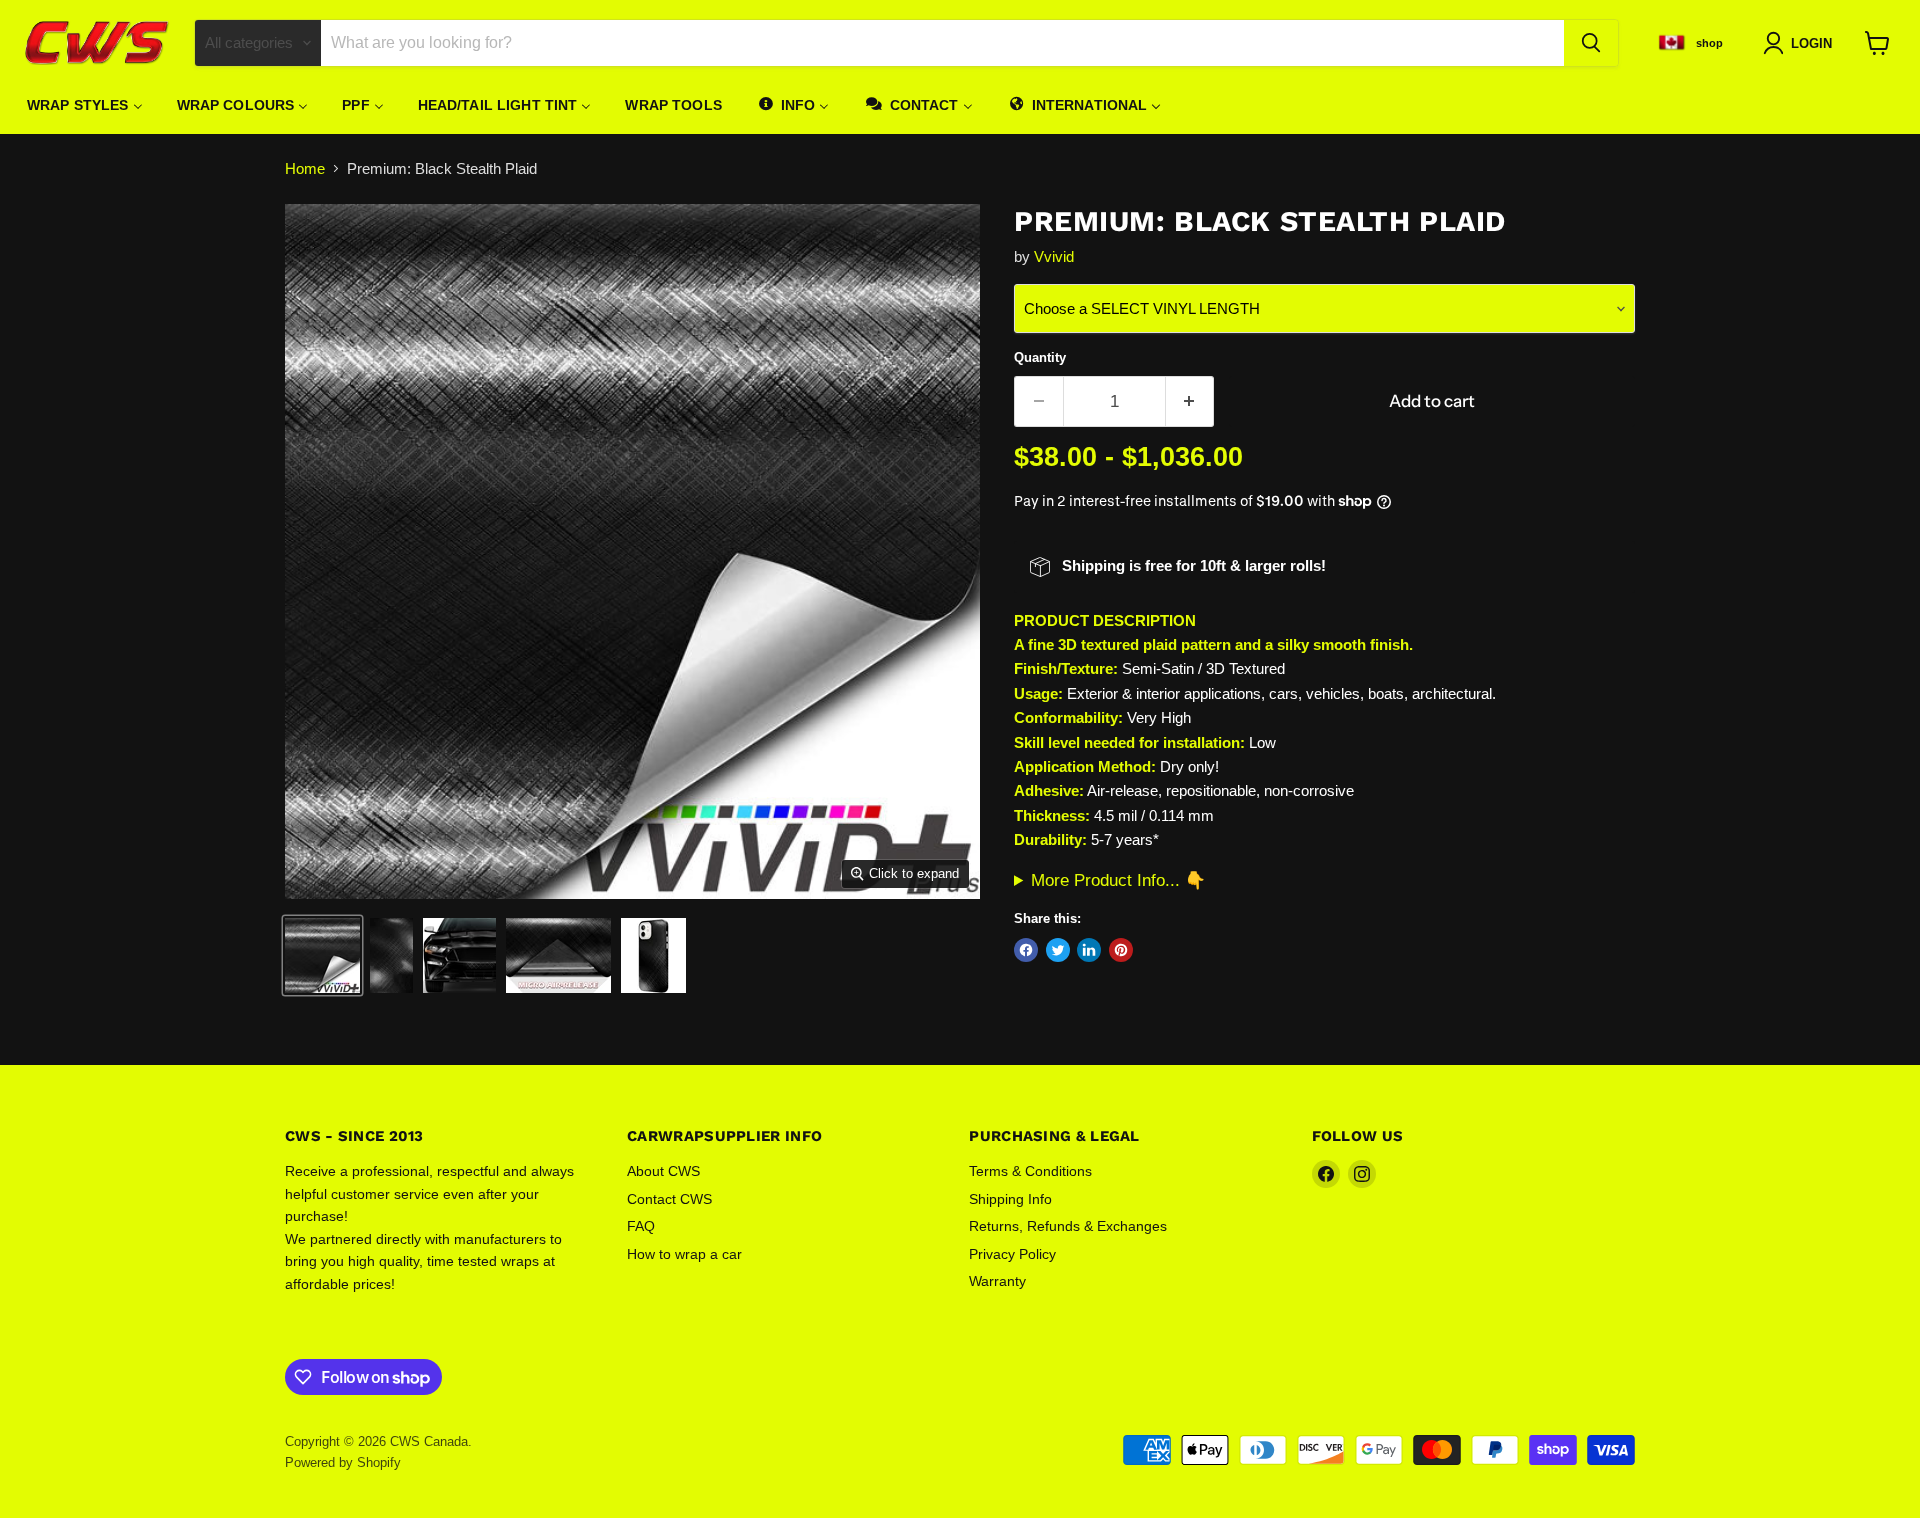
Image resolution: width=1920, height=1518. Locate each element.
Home (305, 168)
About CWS (663, 1171)
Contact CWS (669, 1199)
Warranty (997, 1281)
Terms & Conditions (1030, 1171)
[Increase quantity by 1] (1190, 401)
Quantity (1040, 357)
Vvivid (1054, 256)
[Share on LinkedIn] (1089, 950)
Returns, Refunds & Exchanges (1068, 1226)
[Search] (1591, 43)
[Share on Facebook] (1026, 950)
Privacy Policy (1012, 1254)
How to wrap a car (684, 1254)
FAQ (641, 1226)
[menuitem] (85, 105)
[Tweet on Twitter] (1058, 950)
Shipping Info (1010, 1199)
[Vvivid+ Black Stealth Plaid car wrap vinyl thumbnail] (322, 955)
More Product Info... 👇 (1118, 880)
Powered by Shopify (343, 1462)
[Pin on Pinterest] (1121, 950)
